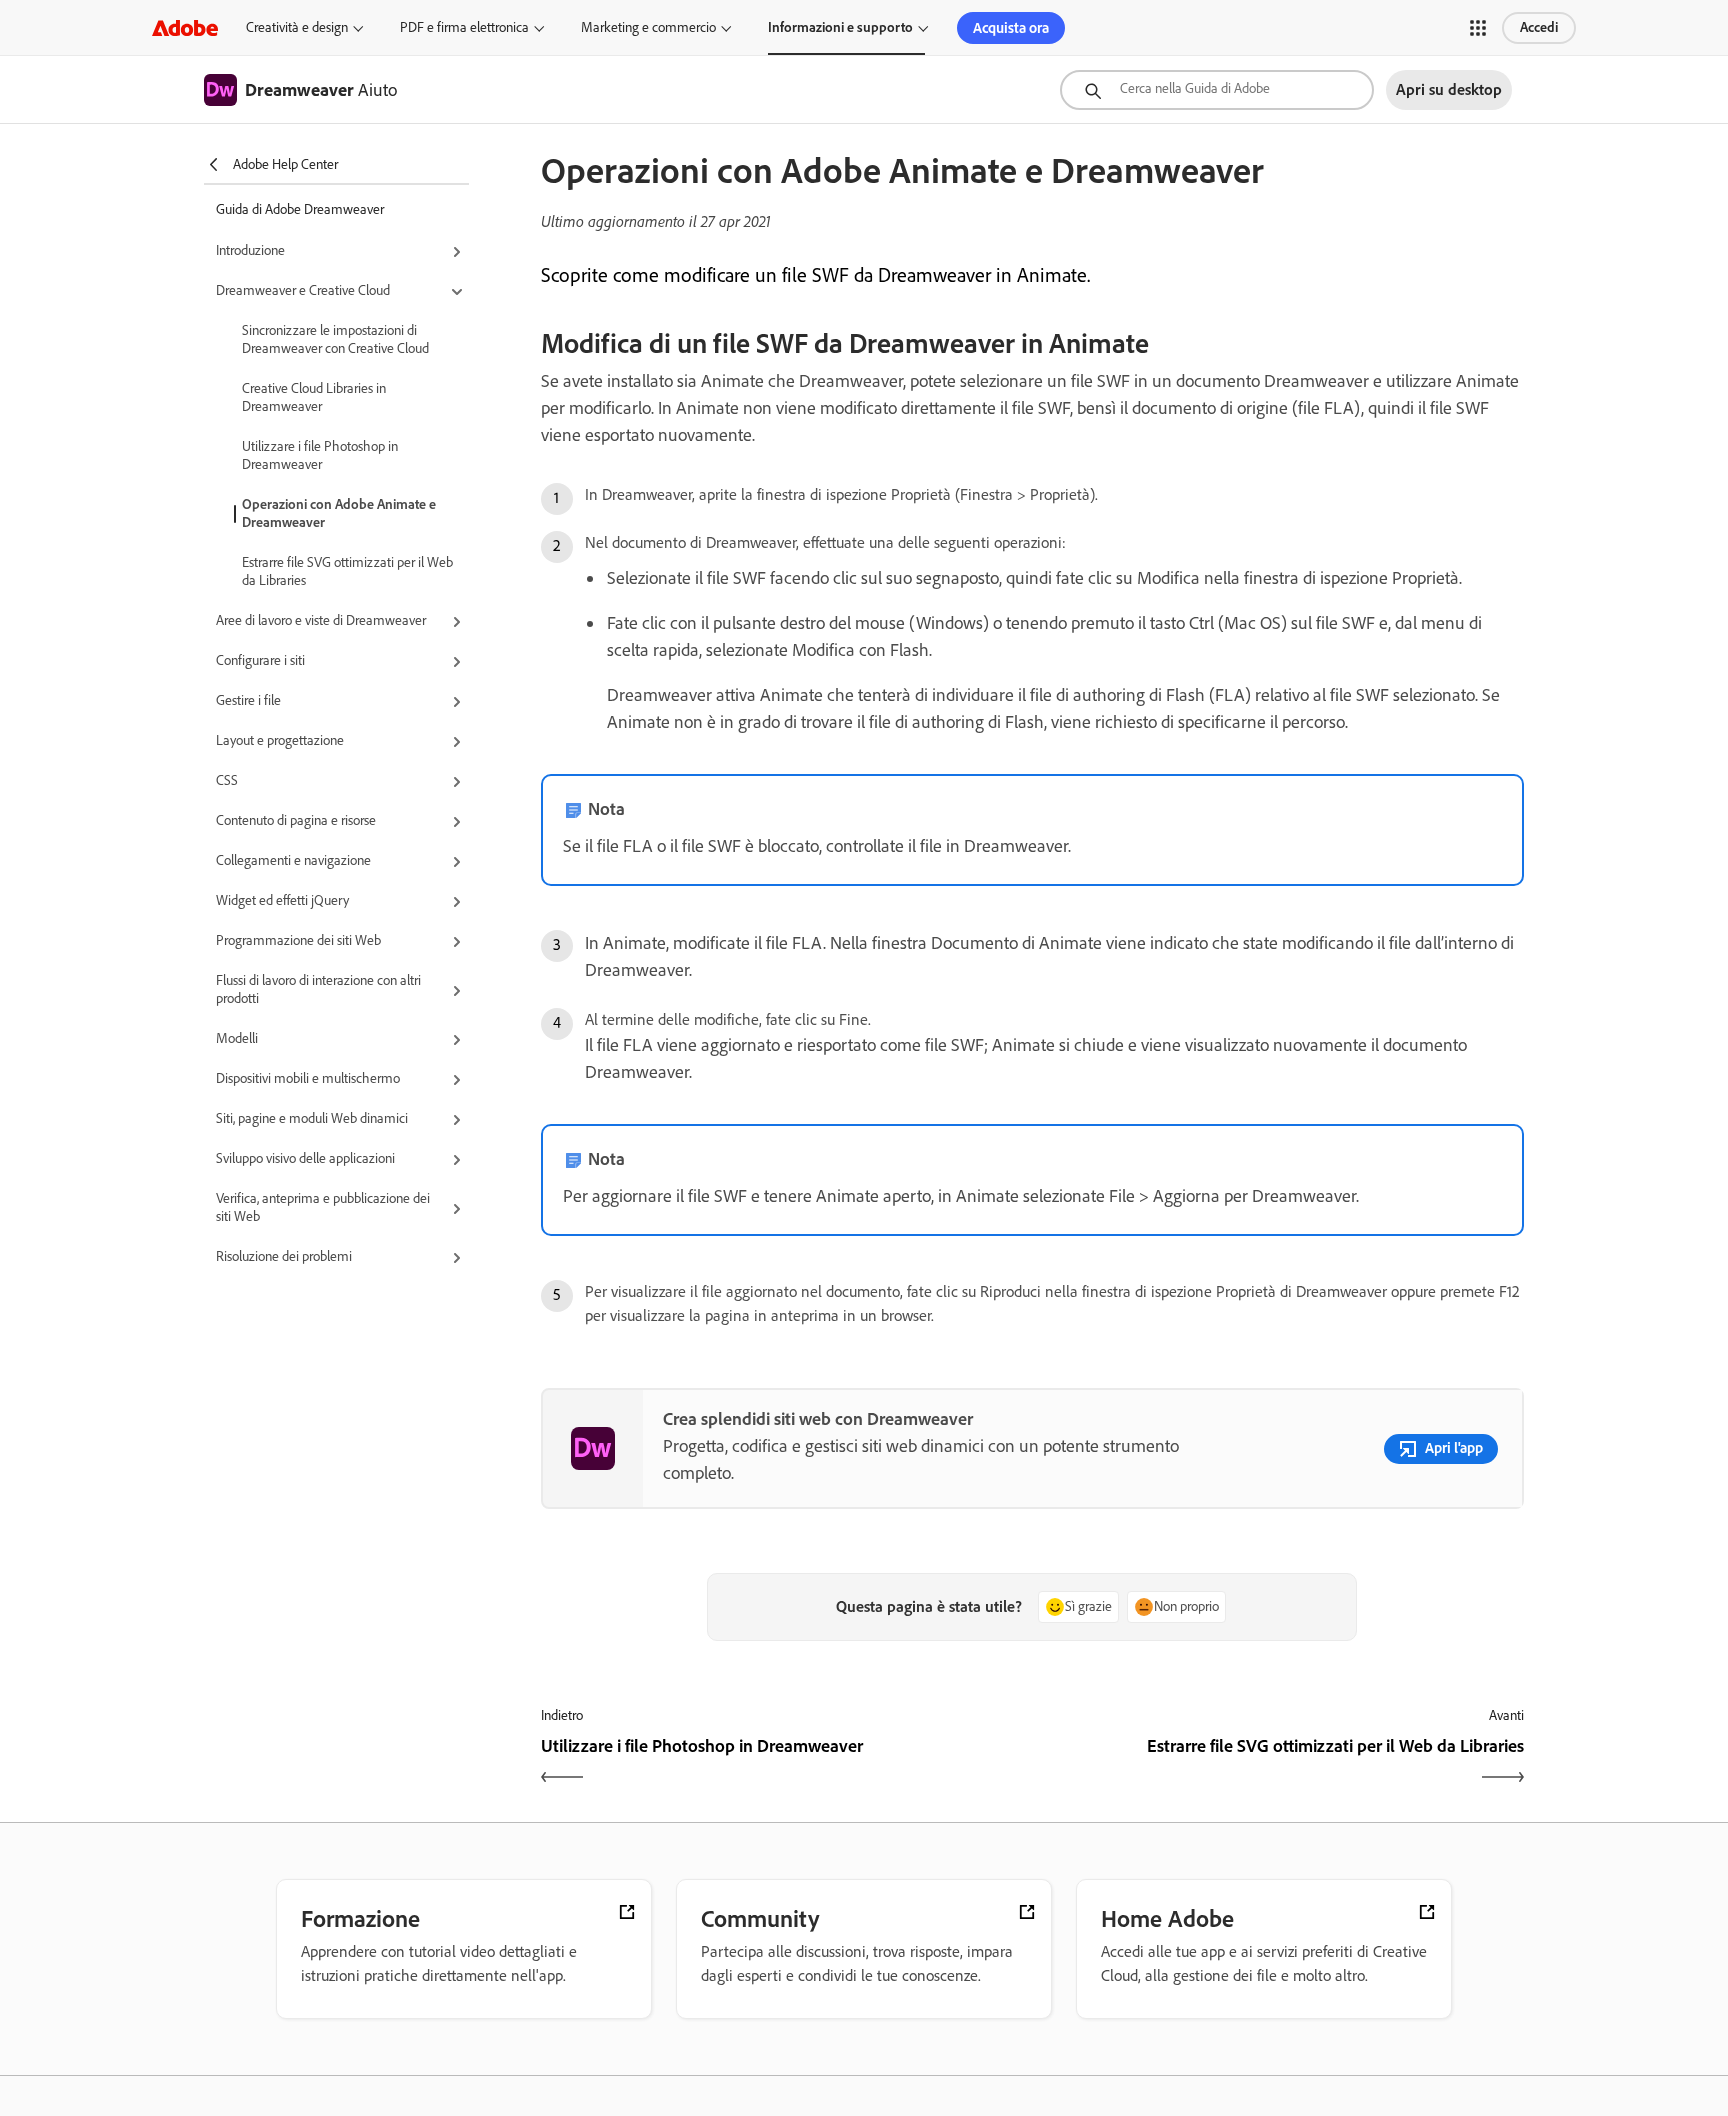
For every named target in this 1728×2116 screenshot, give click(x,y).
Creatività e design (297, 27)
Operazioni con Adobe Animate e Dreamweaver (339, 513)
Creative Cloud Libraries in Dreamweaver (314, 397)
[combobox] (1217, 90)
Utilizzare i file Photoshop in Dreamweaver (320, 455)
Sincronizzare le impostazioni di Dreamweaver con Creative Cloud (335, 339)
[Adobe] (185, 27)
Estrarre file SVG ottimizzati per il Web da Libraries (347, 571)
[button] (1478, 28)
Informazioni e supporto (840, 27)
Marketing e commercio (648, 27)
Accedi (1539, 27)
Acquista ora (1011, 28)
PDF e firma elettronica (464, 27)
